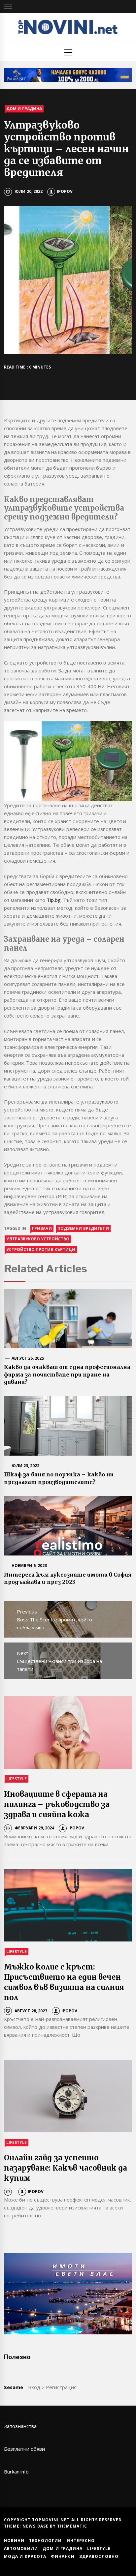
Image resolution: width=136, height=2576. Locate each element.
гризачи (42, 1228)
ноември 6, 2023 (29, 1566)
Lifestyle (17, 1779)
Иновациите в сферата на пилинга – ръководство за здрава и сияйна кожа (57, 1804)
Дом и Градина (24, 109)
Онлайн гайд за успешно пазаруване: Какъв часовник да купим (66, 2168)
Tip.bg (54, 900)
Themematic (72, 2526)
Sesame (14, 2387)
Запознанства (20, 2426)
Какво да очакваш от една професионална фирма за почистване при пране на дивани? (67, 1374)
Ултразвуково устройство (38, 1239)
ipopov (65, 191)
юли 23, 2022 (26, 1466)
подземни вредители (83, 1228)
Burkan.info (16, 2472)
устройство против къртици (41, 1249)
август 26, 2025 (28, 1358)
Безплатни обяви (24, 2449)
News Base (36, 2526)
